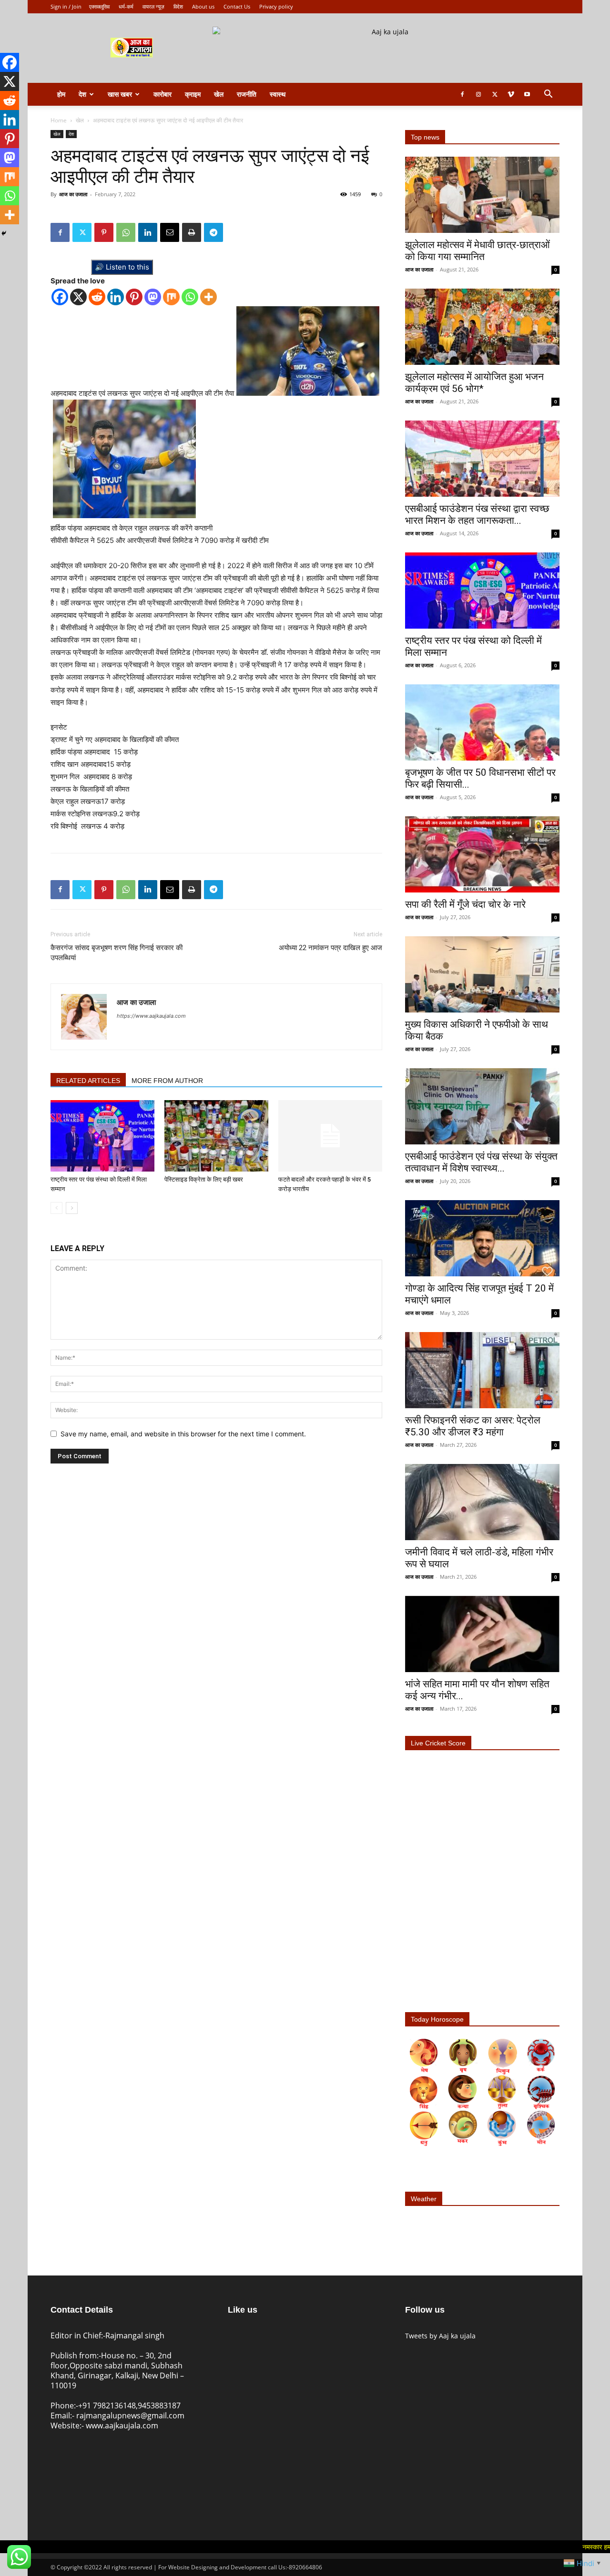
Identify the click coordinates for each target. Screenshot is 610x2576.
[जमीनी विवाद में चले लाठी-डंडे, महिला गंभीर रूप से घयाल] (482, 1502)
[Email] (170, 232)
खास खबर (120, 94)
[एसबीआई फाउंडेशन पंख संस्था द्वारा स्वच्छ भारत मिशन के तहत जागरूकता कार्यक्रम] (482, 459)
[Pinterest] (104, 232)
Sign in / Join (66, 6)
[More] (208, 297)
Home (59, 120)
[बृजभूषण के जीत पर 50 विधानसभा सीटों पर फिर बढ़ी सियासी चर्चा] (482, 722)
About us (203, 6)
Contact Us (237, 6)
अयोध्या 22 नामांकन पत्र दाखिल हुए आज (330, 948)
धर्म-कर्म (126, 6)
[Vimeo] (511, 94)
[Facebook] (462, 94)
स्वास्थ (278, 94)
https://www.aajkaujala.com (151, 1016)
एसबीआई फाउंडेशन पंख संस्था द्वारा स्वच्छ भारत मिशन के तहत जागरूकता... (477, 515)
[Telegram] (213, 232)
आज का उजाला (73, 194)
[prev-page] (56, 1208)
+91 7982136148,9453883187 (129, 2406)
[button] (548, 95)
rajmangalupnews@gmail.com (130, 2416)
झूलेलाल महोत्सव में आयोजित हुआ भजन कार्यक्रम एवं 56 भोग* (474, 383)
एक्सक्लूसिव (99, 6)
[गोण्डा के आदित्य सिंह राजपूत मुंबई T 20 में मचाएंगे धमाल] (482, 1238)
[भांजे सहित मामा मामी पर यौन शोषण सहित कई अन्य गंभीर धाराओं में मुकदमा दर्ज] (482, 1634)
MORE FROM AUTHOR (167, 1081)
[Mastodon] (153, 297)
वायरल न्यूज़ (153, 6)
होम (61, 94)
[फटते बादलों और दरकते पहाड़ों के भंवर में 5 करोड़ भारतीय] (330, 1136)
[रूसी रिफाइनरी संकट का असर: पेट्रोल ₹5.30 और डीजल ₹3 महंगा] (482, 1370)
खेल (219, 94)
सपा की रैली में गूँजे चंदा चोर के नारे (465, 904)
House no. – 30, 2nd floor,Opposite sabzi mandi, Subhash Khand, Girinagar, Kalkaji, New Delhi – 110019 (117, 2371)
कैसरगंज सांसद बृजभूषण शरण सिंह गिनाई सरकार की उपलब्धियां (117, 953)
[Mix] (171, 297)
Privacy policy (276, 6)
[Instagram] (478, 94)
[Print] (192, 232)
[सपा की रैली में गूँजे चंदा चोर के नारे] (482, 854)
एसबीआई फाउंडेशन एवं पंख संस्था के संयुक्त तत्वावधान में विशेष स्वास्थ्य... (481, 1162)
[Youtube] (527, 94)
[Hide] (4, 233)
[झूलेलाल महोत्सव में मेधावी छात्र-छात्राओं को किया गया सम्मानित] (482, 195)
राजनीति (247, 94)
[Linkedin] (148, 232)
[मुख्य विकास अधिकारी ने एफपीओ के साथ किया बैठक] (482, 974)
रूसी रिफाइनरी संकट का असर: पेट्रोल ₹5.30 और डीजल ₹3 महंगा (473, 1426)
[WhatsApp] (126, 232)
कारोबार (163, 94)
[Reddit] (97, 297)
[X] (78, 297)
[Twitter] (495, 94)
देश (82, 94)
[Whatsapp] (190, 297)
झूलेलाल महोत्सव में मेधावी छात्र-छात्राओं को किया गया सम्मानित (478, 251)
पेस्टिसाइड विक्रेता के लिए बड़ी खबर (204, 1179)
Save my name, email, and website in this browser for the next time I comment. (183, 1434)
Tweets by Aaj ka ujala (440, 2336)
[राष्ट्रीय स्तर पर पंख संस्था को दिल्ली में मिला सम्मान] (102, 1136)
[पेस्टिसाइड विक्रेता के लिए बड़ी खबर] (216, 1136)
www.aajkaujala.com (122, 2426)
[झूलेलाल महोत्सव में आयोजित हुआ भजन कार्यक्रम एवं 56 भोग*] (482, 327)
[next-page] (72, 1208)
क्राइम (193, 94)
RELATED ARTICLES (88, 1081)
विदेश (178, 6)
